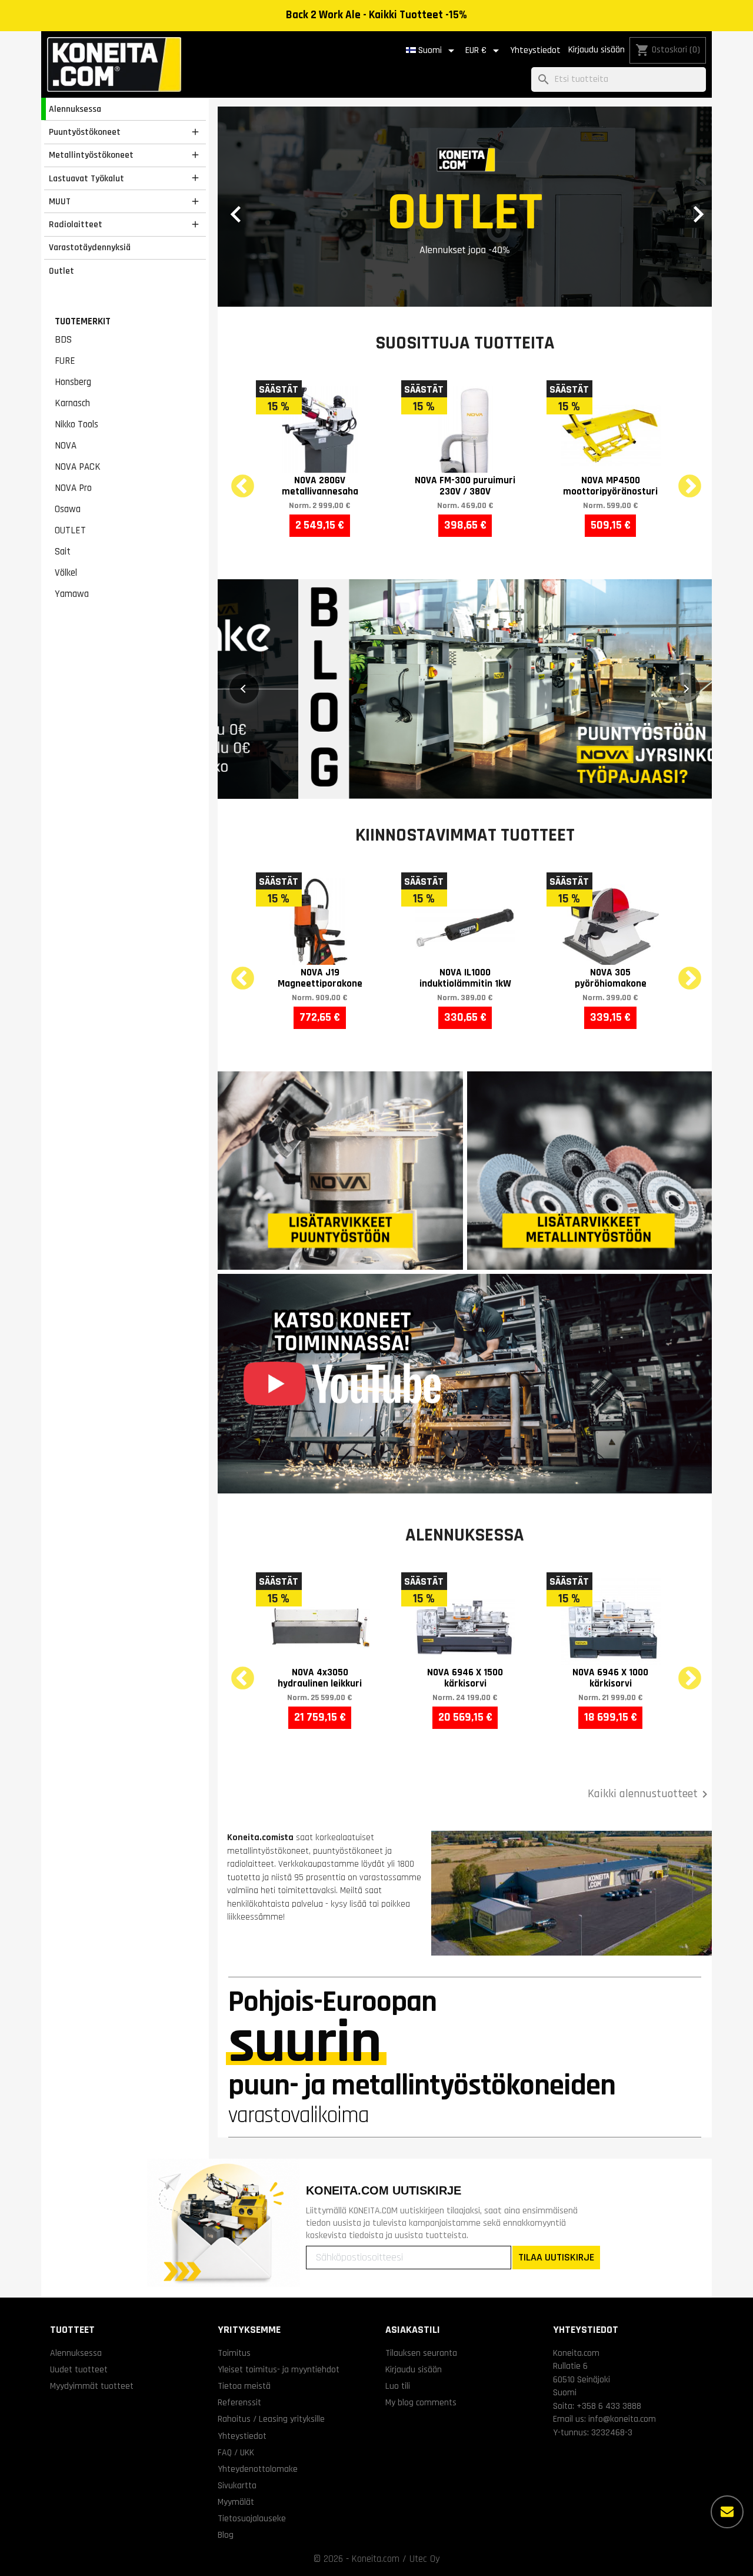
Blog (226, 2535)
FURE (65, 361)
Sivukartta (237, 2485)
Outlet (61, 271)
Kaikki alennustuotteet (650, 1794)
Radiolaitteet (76, 224)
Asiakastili (413, 2330)
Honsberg (73, 382)
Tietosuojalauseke (252, 2518)
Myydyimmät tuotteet (92, 2386)
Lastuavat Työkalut (86, 178)
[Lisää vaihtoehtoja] (727, 2512)
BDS (63, 340)
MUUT (60, 201)
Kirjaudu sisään (597, 50)
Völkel (66, 573)
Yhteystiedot (535, 50)
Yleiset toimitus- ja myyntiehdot (279, 2369)
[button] (255, 207)
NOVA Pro (73, 488)
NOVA (66, 446)
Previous (235, 480)
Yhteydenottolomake (258, 2469)
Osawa (68, 509)
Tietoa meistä (244, 2386)
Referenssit (239, 2402)
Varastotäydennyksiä (90, 247)
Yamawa (72, 594)
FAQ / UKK (236, 2452)
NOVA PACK (78, 467)
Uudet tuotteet (79, 2369)
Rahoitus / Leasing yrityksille (271, 2419)
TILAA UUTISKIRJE (556, 2257)
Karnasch (72, 403)
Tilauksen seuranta (421, 2353)
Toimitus (234, 2353)
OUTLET (70, 530)
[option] (465, 207)
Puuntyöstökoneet (85, 132)
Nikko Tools (76, 424)
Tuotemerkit (83, 321)
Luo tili (398, 2386)
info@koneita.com (622, 2419)
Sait (63, 552)
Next (682, 480)
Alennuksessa (75, 109)
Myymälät (236, 2502)
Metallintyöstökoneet (91, 155)
